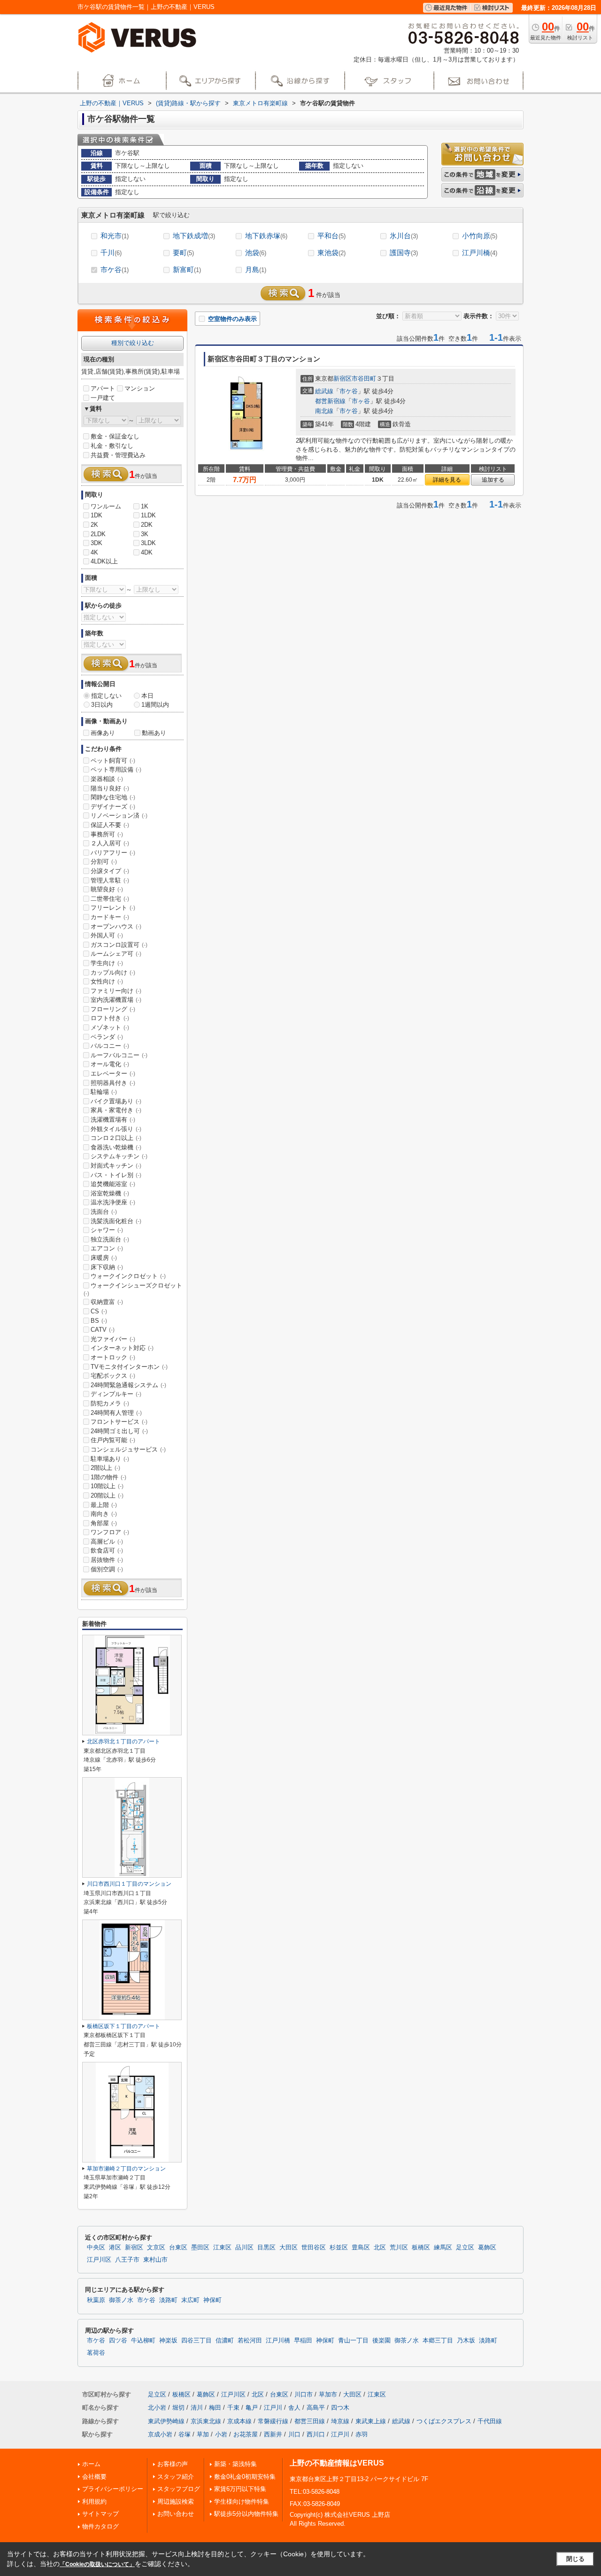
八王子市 (127, 2260)
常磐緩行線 (273, 2421)
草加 (203, 2434)
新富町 (187, 269)
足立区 (465, 2248)
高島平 (316, 2408)
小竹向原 (480, 236)
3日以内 (102, 705)
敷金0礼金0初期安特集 (245, 2477)
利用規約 (94, 2502)
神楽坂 (168, 2341)
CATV (103, 1330)
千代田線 (490, 2421)
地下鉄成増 (194, 236)
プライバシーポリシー (113, 2489)
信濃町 (225, 2341)
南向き (104, 1514)
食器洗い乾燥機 (116, 1147)
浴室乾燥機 (110, 1193)
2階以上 (105, 1468)
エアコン (107, 1248)
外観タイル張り (116, 1129)
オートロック (113, 1357)
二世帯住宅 (110, 899)
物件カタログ (100, 2526)
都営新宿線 (330, 401)
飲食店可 (107, 1550)
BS (99, 1321)
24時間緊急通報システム (128, 1385)
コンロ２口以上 (116, 1138)
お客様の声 (173, 2464)
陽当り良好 (110, 788)
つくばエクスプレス (444, 2421)
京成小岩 (160, 2434)
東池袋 (331, 253)
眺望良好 (107, 889)
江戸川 (273, 2408)
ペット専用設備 (116, 769)
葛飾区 (487, 2248)
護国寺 (404, 253)
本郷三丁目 (438, 2341)
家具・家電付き (116, 1110)
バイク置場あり (116, 1101)
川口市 (304, 2394)
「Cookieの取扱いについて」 (97, 2564)
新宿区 (343, 379)
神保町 (212, 2300)
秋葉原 (96, 2300)
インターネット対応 (122, 1348)
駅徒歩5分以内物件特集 (246, 2514)
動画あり (154, 733)
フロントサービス (119, 1422)
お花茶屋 (246, 2434)
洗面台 (104, 1212)
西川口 (316, 2434)
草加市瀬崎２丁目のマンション (126, 2169)
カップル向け (113, 972)
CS (99, 1311)
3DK (96, 543)
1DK (96, 515)
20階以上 (107, 1495)
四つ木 (340, 2408)
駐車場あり (110, 1459)
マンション (140, 388)
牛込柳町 (143, 2341)
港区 (115, 2248)
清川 (197, 2408)
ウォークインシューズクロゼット (133, 1289)
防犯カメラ (110, 1403)
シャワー (107, 1230)
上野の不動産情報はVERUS (337, 2463)
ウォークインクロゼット (128, 1276)
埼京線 (340, 2421)
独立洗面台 (110, 1239)
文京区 (156, 2248)
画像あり (103, 733)
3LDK (148, 543)
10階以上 (107, 1486)
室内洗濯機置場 (116, 1000)
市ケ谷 (115, 269)
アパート (103, 388)
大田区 (289, 2248)
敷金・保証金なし (115, 436)
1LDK (148, 515)
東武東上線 (371, 2421)
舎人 (294, 2408)
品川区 (244, 2248)
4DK (147, 552)
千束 (233, 2408)
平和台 (331, 236)
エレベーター (113, 1073)
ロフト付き (110, 1018)
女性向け (107, 981)
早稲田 (303, 2341)
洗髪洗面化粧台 (116, 1221)
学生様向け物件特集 (242, 2502)
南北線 (324, 411)
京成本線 (239, 2421)
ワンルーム (106, 506)
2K (94, 525)
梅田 (215, 2408)
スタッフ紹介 (176, 2477)
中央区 (96, 2248)
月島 (256, 269)
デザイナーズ (113, 807)
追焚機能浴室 (113, 1184)
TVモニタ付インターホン (129, 1367)
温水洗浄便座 (113, 1202)
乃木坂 (466, 2341)
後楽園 (381, 2341)
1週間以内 (155, 705)
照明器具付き (113, 1083)
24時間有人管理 (116, 1413)
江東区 (222, 2248)
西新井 (273, 2434)
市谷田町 (364, 379)
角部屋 (104, 1523)
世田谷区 (314, 2248)
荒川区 (399, 2248)
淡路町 (168, 2300)
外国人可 (107, 935)
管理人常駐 (110, 880)
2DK (147, 525)
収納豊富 (107, 1302)
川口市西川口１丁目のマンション (129, 1884)
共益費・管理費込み (118, 455)
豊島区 (361, 2248)
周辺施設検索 (176, 2502)
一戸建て (103, 398)
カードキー (110, 917)
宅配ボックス (113, 1376)
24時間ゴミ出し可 (119, 1431)
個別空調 (107, 1569)
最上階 (104, 1505)
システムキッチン (119, 1156)
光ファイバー (113, 1339)
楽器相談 (107, 779)
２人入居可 (110, 843)
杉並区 (339, 2248)
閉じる (575, 2559)
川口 (294, 2434)
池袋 (256, 253)
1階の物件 (108, 1477)
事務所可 (107, 834)
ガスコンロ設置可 (119, 945)
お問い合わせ (176, 2514)
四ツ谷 (118, 2341)
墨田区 (200, 2248)
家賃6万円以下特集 (240, 2489)
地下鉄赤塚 (266, 236)
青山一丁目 (353, 2341)
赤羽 (362, 2434)
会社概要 (94, 2477)
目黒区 (266, 2248)
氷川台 (404, 236)
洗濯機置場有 (113, 1120)
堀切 (178, 2408)
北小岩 (157, 2408)
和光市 (115, 236)
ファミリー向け (116, 991)
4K (94, 552)
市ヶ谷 (361, 401)
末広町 (190, 2300)
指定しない (106, 696)
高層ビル (107, 1542)
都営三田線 (310, 2421)
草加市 (328, 2394)
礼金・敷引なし (112, 446)
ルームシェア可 (116, 954)
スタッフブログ (179, 2489)
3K (145, 534)
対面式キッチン (116, 1166)
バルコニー (110, 1046)
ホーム (91, 2464)
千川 (111, 253)
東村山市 (155, 2260)
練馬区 (443, 2248)
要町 (183, 253)
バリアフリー (113, 853)
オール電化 (110, 1064)
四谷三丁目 (196, 2341)
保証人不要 (110, 825)
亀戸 (252, 2408)
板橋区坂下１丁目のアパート (123, 2026)
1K (145, 506)
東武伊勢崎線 (166, 2421)
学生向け (107, 963)
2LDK (98, 534)
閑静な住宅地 (113, 797)
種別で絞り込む (133, 343)
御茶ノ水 (121, 2300)
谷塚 (185, 2434)
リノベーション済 (119, 816)
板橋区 (421, 2248)
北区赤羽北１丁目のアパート (123, 1741)
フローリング (113, 1009)
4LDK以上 (104, 561)
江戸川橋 (480, 253)
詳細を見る (447, 480)
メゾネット (110, 1027)
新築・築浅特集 (235, 2464)
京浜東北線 (206, 2421)
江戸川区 (99, 2260)
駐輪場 (104, 1092)
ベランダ (107, 1037)
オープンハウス (116, 926)
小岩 (221, 2434)
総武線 (324, 391)
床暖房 (104, 1258)
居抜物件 (107, 1560)
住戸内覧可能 (113, 1440)
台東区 (178, 2248)
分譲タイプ (110, 871)
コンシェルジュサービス (128, 1449)
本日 (147, 696)
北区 (380, 2248)
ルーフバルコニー (119, 1055)
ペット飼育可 (113, 761)
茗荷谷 (96, 2353)
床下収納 (107, 1267)
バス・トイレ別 (116, 1175)
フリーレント (113, 908)
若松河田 (250, 2341)
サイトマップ (100, 2514)
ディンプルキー (116, 1394)
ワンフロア (110, 1532)
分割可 (104, 862)
